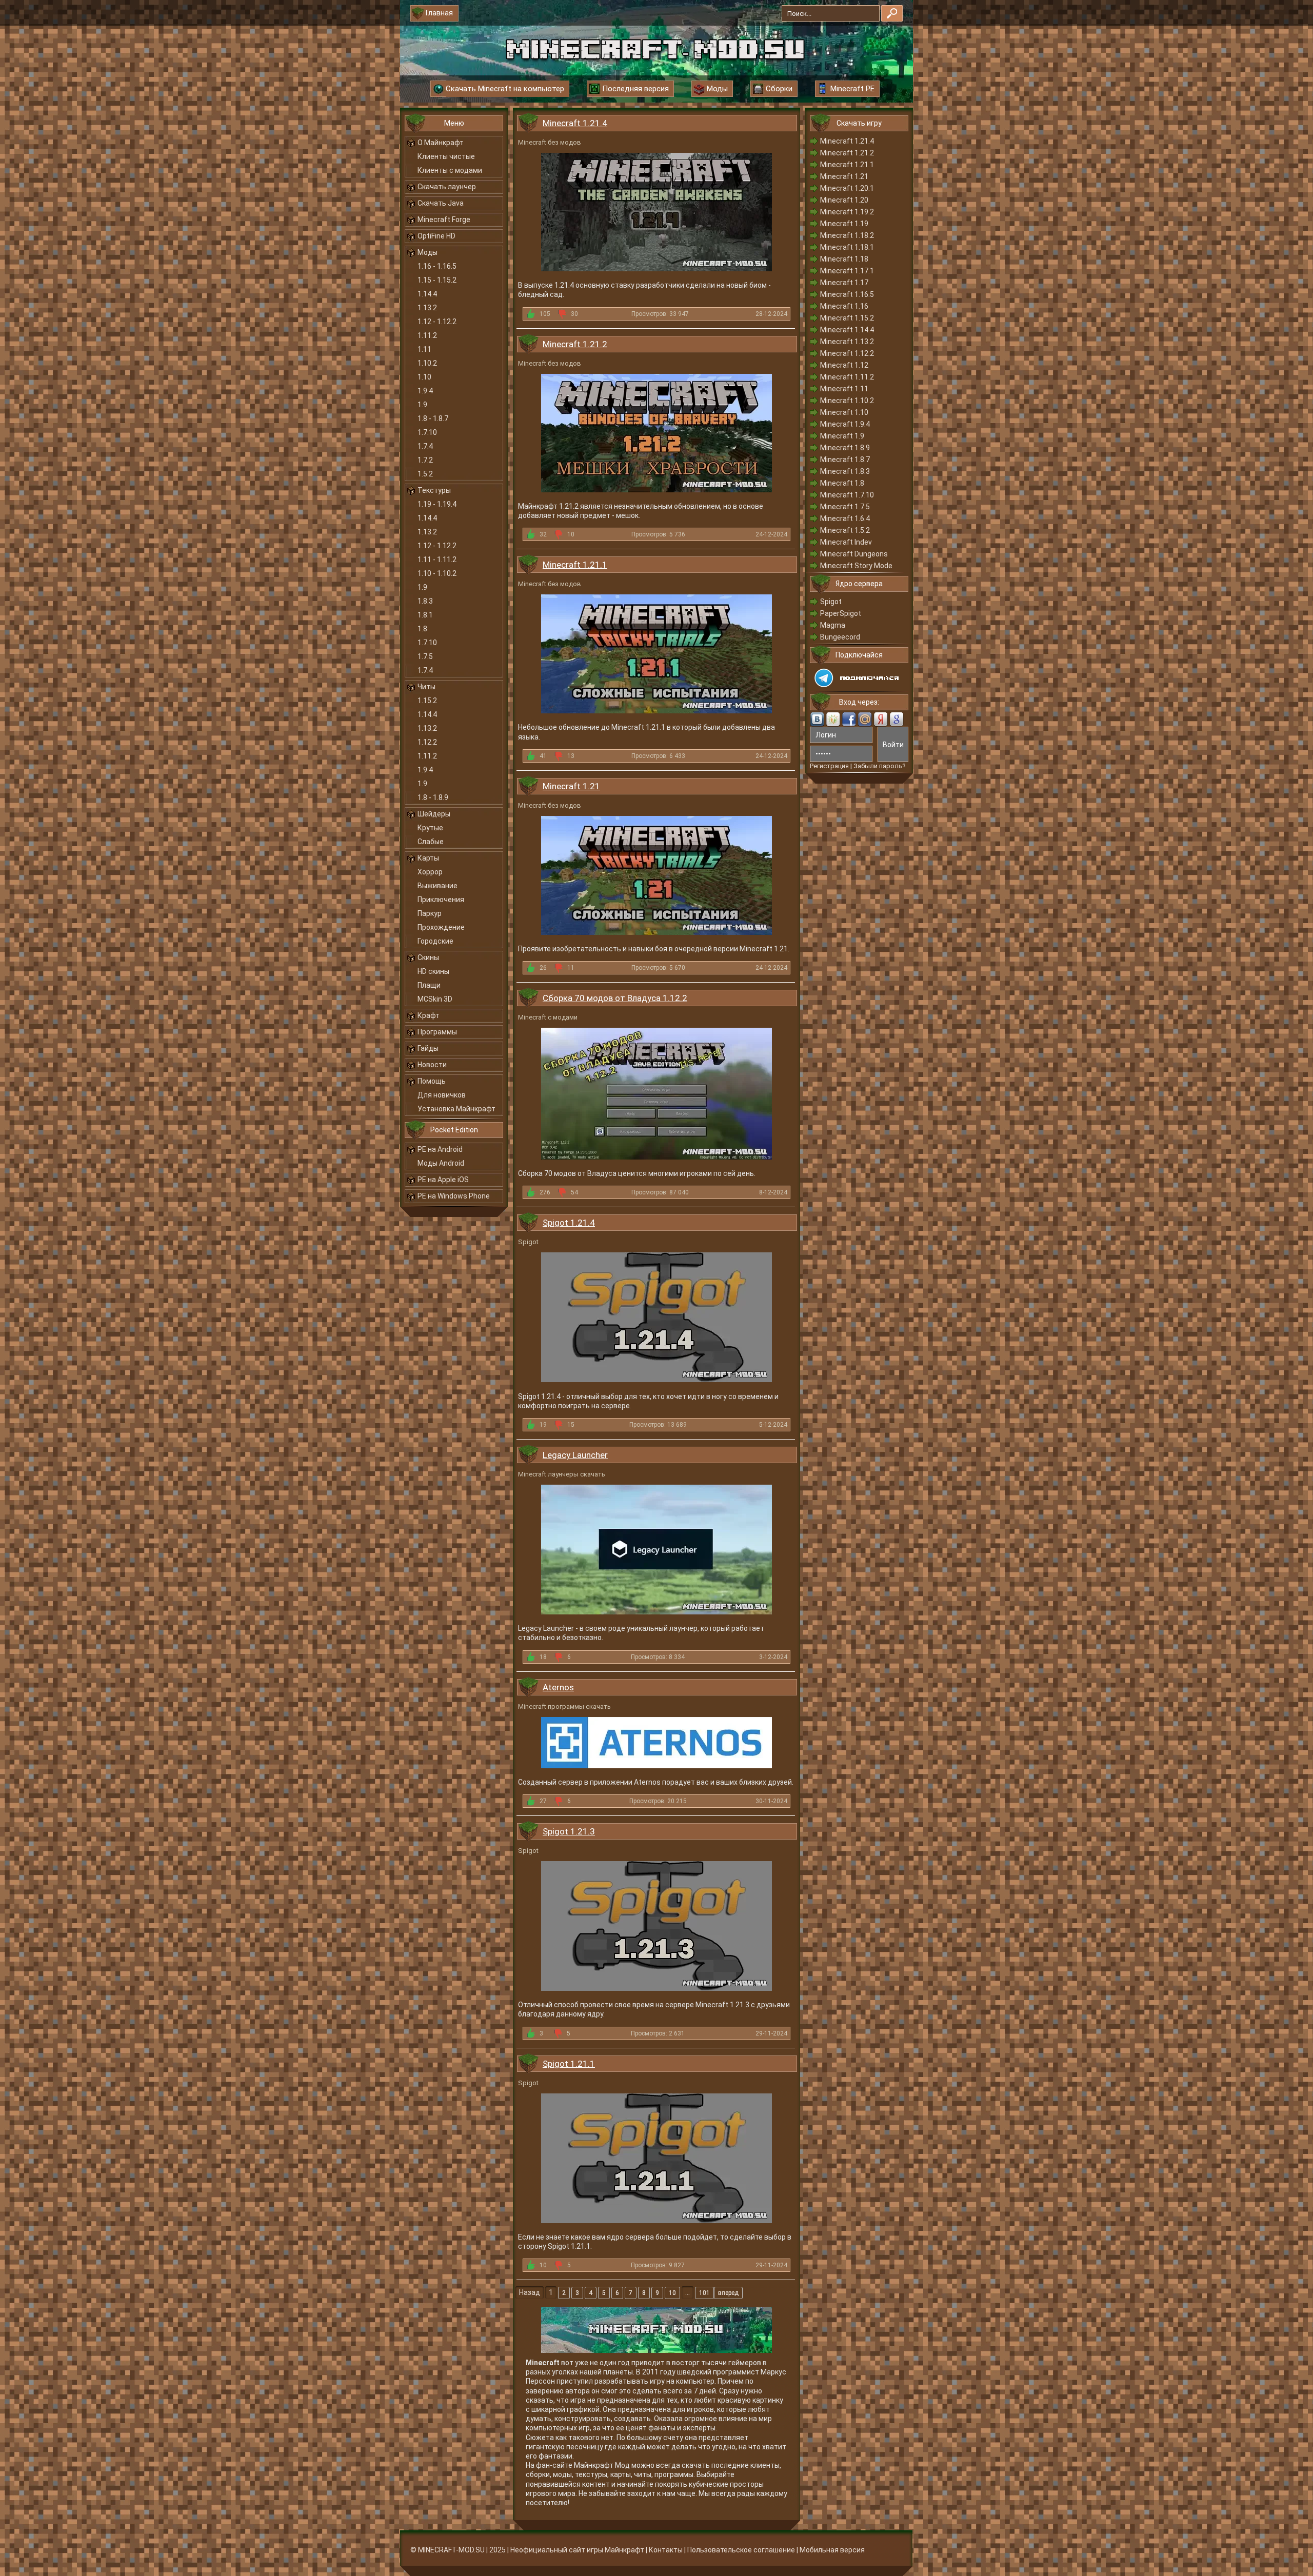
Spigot (831, 602)
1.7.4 (425, 446)
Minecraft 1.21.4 (575, 123)
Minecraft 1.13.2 (847, 342)
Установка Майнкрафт (456, 1109)
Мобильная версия (832, 2550)
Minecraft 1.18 (844, 259)
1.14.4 (427, 294)
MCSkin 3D (435, 999)
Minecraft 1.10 (844, 412)
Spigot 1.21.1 (569, 2064)
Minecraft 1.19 (844, 224)
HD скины (433, 971)
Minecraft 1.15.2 (847, 318)
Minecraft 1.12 (844, 365)
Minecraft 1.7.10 (847, 495)
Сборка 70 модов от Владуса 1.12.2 (615, 998)
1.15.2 (427, 701)
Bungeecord (840, 637)
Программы (437, 1032)
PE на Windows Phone (454, 1196)
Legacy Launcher (575, 1455)
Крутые (430, 828)
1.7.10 (427, 432)
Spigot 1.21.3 (569, 1831)
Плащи (429, 985)
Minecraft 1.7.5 (845, 507)
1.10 (424, 377)
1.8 (422, 629)
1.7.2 (425, 460)
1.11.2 (427, 335)
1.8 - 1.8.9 (433, 797)
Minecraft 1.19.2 (847, 212)
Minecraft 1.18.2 (847, 235)
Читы (426, 687)
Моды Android (441, 1163)
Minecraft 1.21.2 (575, 344)
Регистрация (829, 766)
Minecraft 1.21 (571, 786)
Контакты (666, 2550)
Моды (427, 252)
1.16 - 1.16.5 (437, 266)
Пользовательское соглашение (741, 2550)
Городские (435, 941)
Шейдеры (434, 814)
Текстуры (434, 490)
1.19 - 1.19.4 (437, 504)
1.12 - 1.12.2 (437, 322)
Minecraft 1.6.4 (845, 518)
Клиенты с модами (450, 170)
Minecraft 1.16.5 (847, 294)
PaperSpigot (841, 613)
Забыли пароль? (880, 766)
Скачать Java (441, 203)
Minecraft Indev (846, 542)
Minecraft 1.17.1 (847, 271)
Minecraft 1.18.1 (847, 247)
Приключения (441, 900)
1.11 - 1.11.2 (437, 560)
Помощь (432, 1081)
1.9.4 (425, 391)
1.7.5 (425, 656)
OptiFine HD (436, 236)
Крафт (429, 1015)
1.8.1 (425, 615)
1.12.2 (427, 742)
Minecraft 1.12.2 (847, 353)
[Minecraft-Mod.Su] (655, 48)
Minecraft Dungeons (854, 554)
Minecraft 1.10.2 (847, 401)
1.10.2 (427, 363)
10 (672, 2293)
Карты (428, 858)
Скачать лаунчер (447, 187)
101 (704, 2293)
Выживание (437, 886)
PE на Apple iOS (443, 1180)
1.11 (424, 349)
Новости (432, 1065)
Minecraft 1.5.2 (845, 530)
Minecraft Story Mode (856, 566)
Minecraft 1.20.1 (847, 188)
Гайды (428, 1048)
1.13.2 (427, 308)
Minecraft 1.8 (842, 483)
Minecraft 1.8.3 (845, 471)
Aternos (558, 1687)
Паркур (430, 913)
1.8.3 (425, 601)
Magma (833, 625)
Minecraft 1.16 (844, 306)
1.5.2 (425, 474)
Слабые (431, 842)
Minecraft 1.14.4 (847, 330)
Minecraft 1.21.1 (575, 565)
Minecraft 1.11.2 (847, 377)
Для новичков (442, 1095)
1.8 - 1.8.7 (433, 418)
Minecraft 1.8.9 (845, 448)
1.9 (422, 405)
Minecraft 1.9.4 (845, 424)
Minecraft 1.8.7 (845, 460)
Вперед (728, 2293)
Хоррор (430, 872)
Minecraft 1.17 (844, 283)
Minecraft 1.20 (844, 200)
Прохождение (441, 927)
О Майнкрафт (441, 143)
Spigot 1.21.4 (569, 1223)
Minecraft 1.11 (844, 389)
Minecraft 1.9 (842, 436)
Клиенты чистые (446, 156)
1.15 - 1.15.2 (437, 280)
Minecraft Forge (444, 219)
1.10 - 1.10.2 (437, 573)
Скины (428, 957)
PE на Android (440, 1149)
